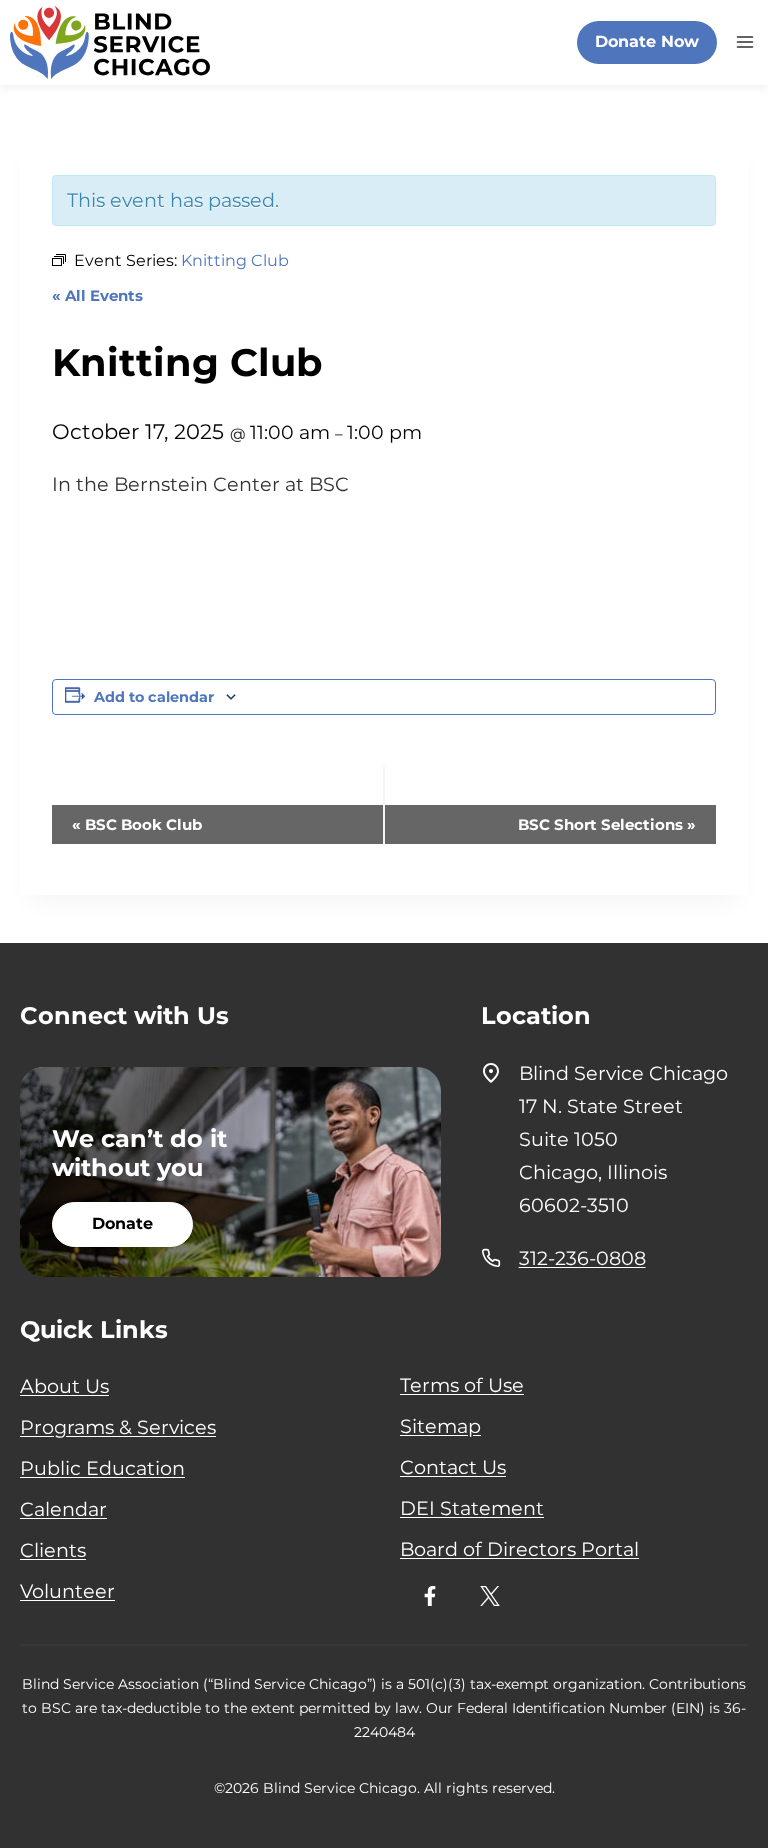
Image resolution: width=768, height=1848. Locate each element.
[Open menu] (742, 42)
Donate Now (647, 41)
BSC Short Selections (607, 824)
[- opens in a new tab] (430, 1596)
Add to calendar (154, 697)
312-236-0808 (582, 1258)
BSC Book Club (137, 824)
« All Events (97, 295)
